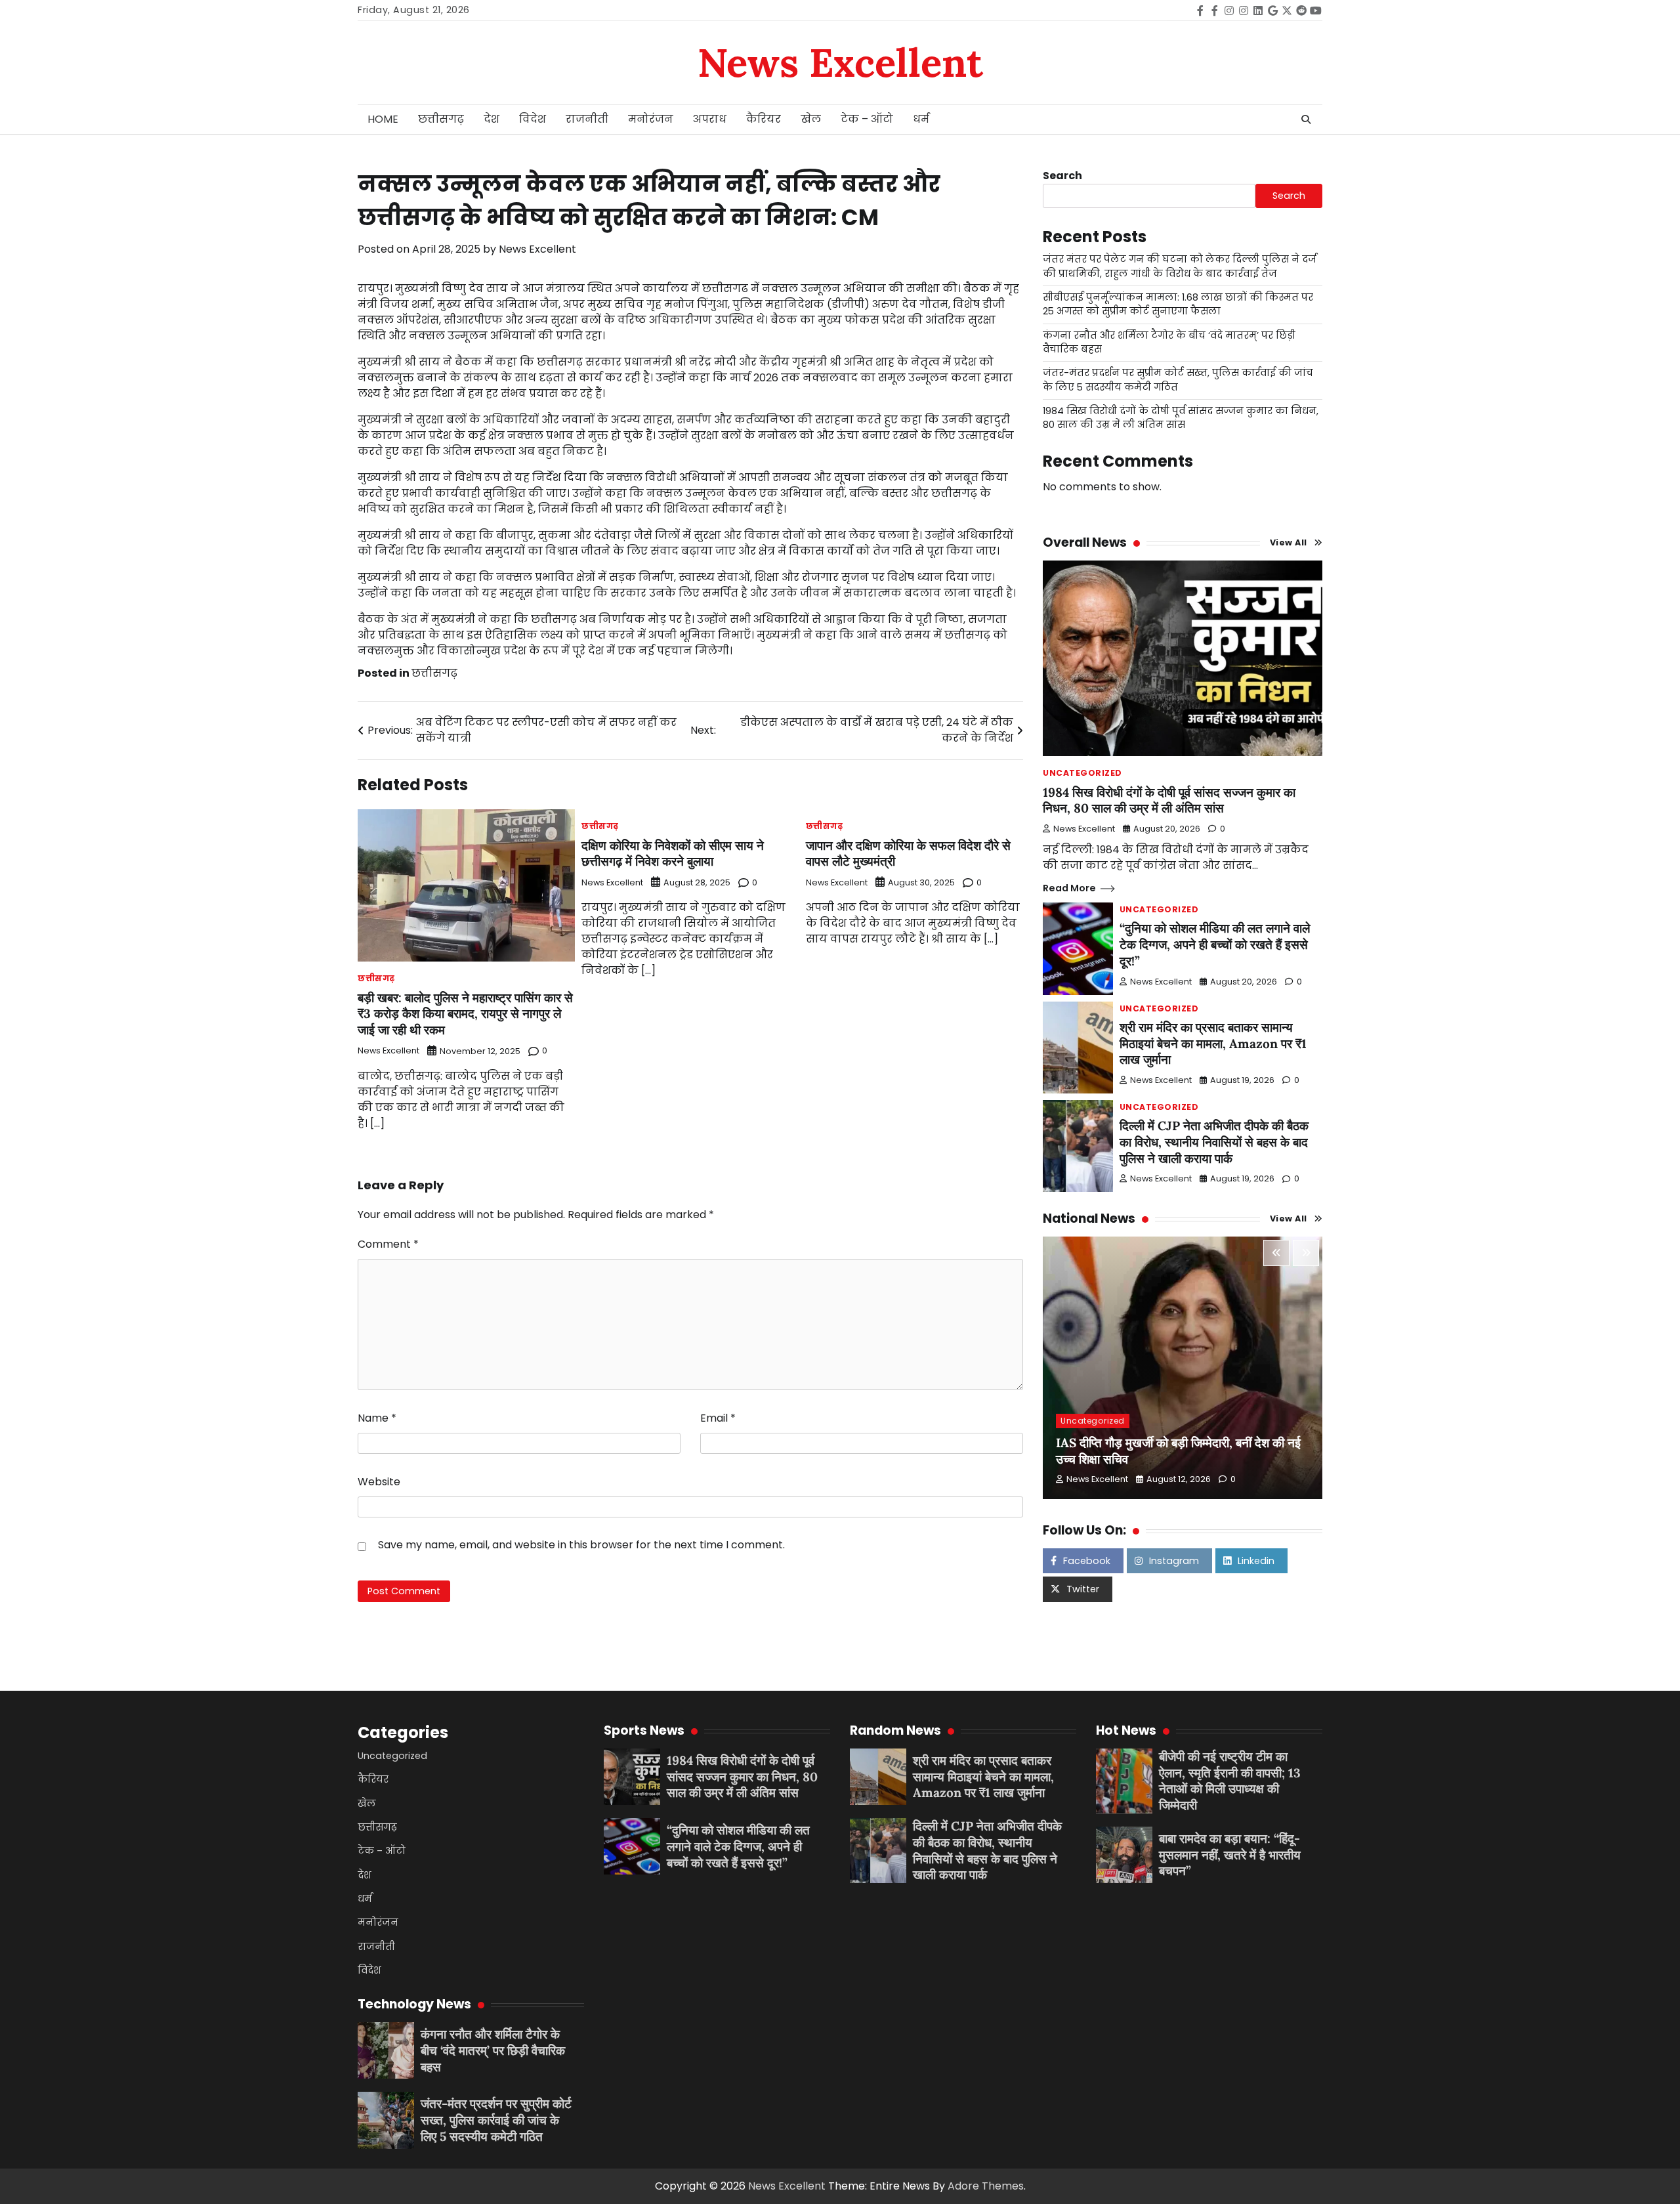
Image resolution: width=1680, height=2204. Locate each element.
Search (1062, 176)
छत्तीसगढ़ (441, 119)
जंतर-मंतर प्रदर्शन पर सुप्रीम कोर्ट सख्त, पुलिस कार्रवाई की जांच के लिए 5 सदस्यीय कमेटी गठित (496, 2120)
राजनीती (587, 119)
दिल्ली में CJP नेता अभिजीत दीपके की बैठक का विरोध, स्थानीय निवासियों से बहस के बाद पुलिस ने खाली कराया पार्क (1214, 1142)
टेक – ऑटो (867, 119)
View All (1289, 542)
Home (383, 119)
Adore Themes (986, 2186)
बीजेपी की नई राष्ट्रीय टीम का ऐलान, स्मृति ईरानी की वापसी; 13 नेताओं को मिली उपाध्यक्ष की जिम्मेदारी (1230, 1781)
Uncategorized (1082, 773)
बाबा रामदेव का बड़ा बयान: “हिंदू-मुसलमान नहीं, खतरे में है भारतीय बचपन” (1230, 1855)
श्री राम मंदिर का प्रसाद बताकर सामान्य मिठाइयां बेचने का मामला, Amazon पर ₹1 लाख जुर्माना (1213, 1044)
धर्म (921, 119)
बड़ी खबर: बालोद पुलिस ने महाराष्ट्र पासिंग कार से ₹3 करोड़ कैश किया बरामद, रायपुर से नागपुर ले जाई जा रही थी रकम (465, 1014)
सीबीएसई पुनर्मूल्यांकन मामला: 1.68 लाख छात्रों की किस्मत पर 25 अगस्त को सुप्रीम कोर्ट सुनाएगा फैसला (1178, 304)
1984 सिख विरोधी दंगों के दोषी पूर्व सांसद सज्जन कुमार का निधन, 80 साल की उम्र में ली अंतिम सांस (1181, 418)
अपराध (710, 119)
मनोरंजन (651, 119)
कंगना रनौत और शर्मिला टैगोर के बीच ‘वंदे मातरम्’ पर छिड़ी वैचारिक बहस (493, 2050)
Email (718, 1418)
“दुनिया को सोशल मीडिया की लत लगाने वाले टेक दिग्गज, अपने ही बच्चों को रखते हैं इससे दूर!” (1215, 944)
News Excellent (840, 62)
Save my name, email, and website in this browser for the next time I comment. (581, 1545)
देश (492, 119)
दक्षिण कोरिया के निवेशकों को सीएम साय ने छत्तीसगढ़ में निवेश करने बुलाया (673, 854)
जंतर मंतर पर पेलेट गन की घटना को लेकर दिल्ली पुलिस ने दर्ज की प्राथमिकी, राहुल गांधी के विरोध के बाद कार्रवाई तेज (1180, 266)
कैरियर (764, 119)
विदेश (533, 119)
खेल (811, 119)
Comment (388, 1244)
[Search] (1306, 119)
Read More (1069, 888)
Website (379, 1482)
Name (377, 1418)
